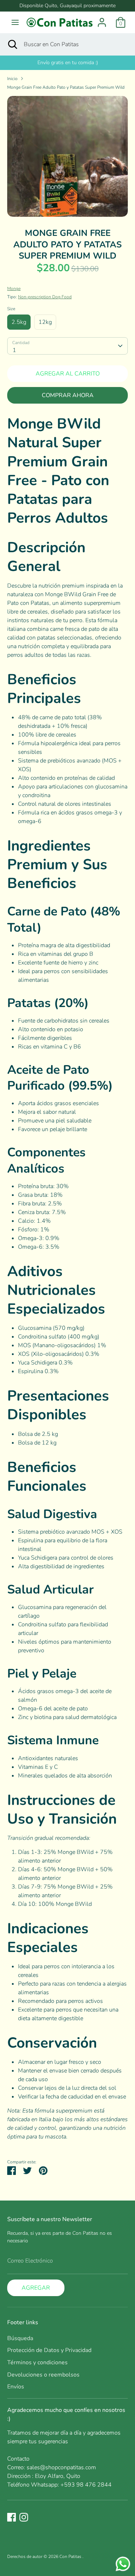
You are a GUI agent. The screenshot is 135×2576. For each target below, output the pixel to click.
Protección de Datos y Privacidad (49, 2350)
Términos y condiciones (37, 2362)
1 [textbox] (14, 350)
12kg (45, 322)
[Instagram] (24, 2517)
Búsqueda (20, 2338)
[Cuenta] (102, 19)
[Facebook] (12, 2517)
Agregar (36, 2288)
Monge (14, 289)
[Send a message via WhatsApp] (123, 2564)
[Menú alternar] (15, 22)
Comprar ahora (68, 395)
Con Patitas (71, 2557)
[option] (67, 156)
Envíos (16, 2387)
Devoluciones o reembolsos (43, 2375)
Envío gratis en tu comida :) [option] (68, 63)
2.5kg (19, 322)
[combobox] (67, 346)
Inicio (12, 79)
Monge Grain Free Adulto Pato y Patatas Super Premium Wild (66, 87)
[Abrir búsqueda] (12, 44)
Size (11, 309)
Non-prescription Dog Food (45, 297)
